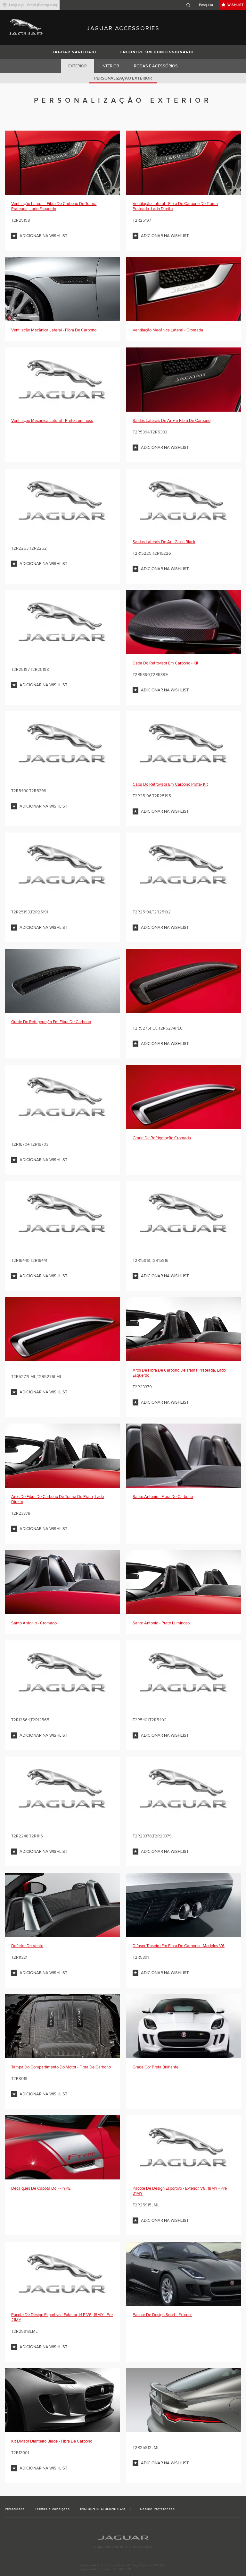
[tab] (78, 66)
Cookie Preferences (157, 2509)
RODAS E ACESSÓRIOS (156, 66)
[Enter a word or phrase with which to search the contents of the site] (201, 5)
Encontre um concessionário (157, 52)
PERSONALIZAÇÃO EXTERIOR (123, 78)
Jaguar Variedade (75, 52)
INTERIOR (110, 66)
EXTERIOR (78, 66)
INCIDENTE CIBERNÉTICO (103, 2509)
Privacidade (15, 2509)
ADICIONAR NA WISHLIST (43, 236)
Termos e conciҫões (53, 2509)
